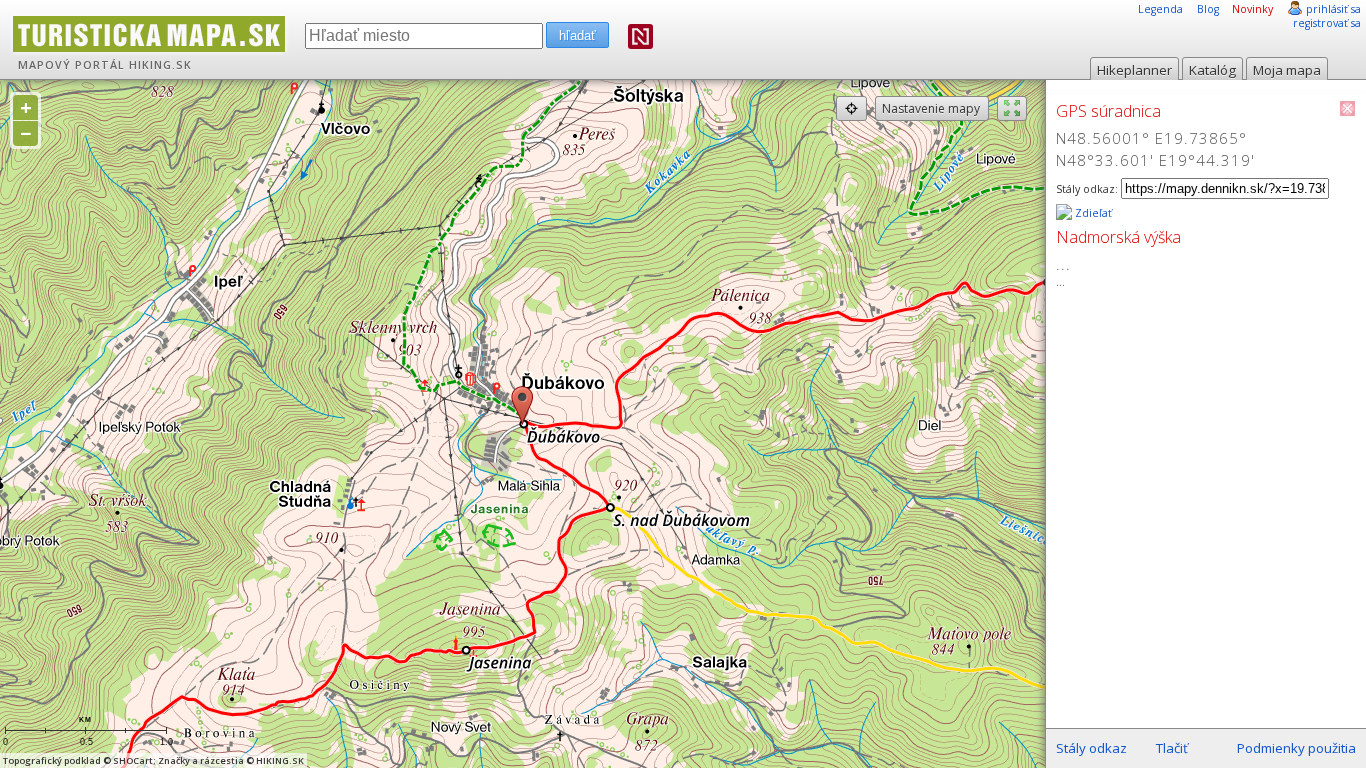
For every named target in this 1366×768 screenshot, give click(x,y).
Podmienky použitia (1296, 748)
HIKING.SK (160, 65)
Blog (1208, 9)
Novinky (1252, 9)
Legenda (1160, 9)
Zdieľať (1092, 213)
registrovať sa (1327, 23)
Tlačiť (1172, 748)
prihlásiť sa (1333, 9)
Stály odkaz (1091, 748)
